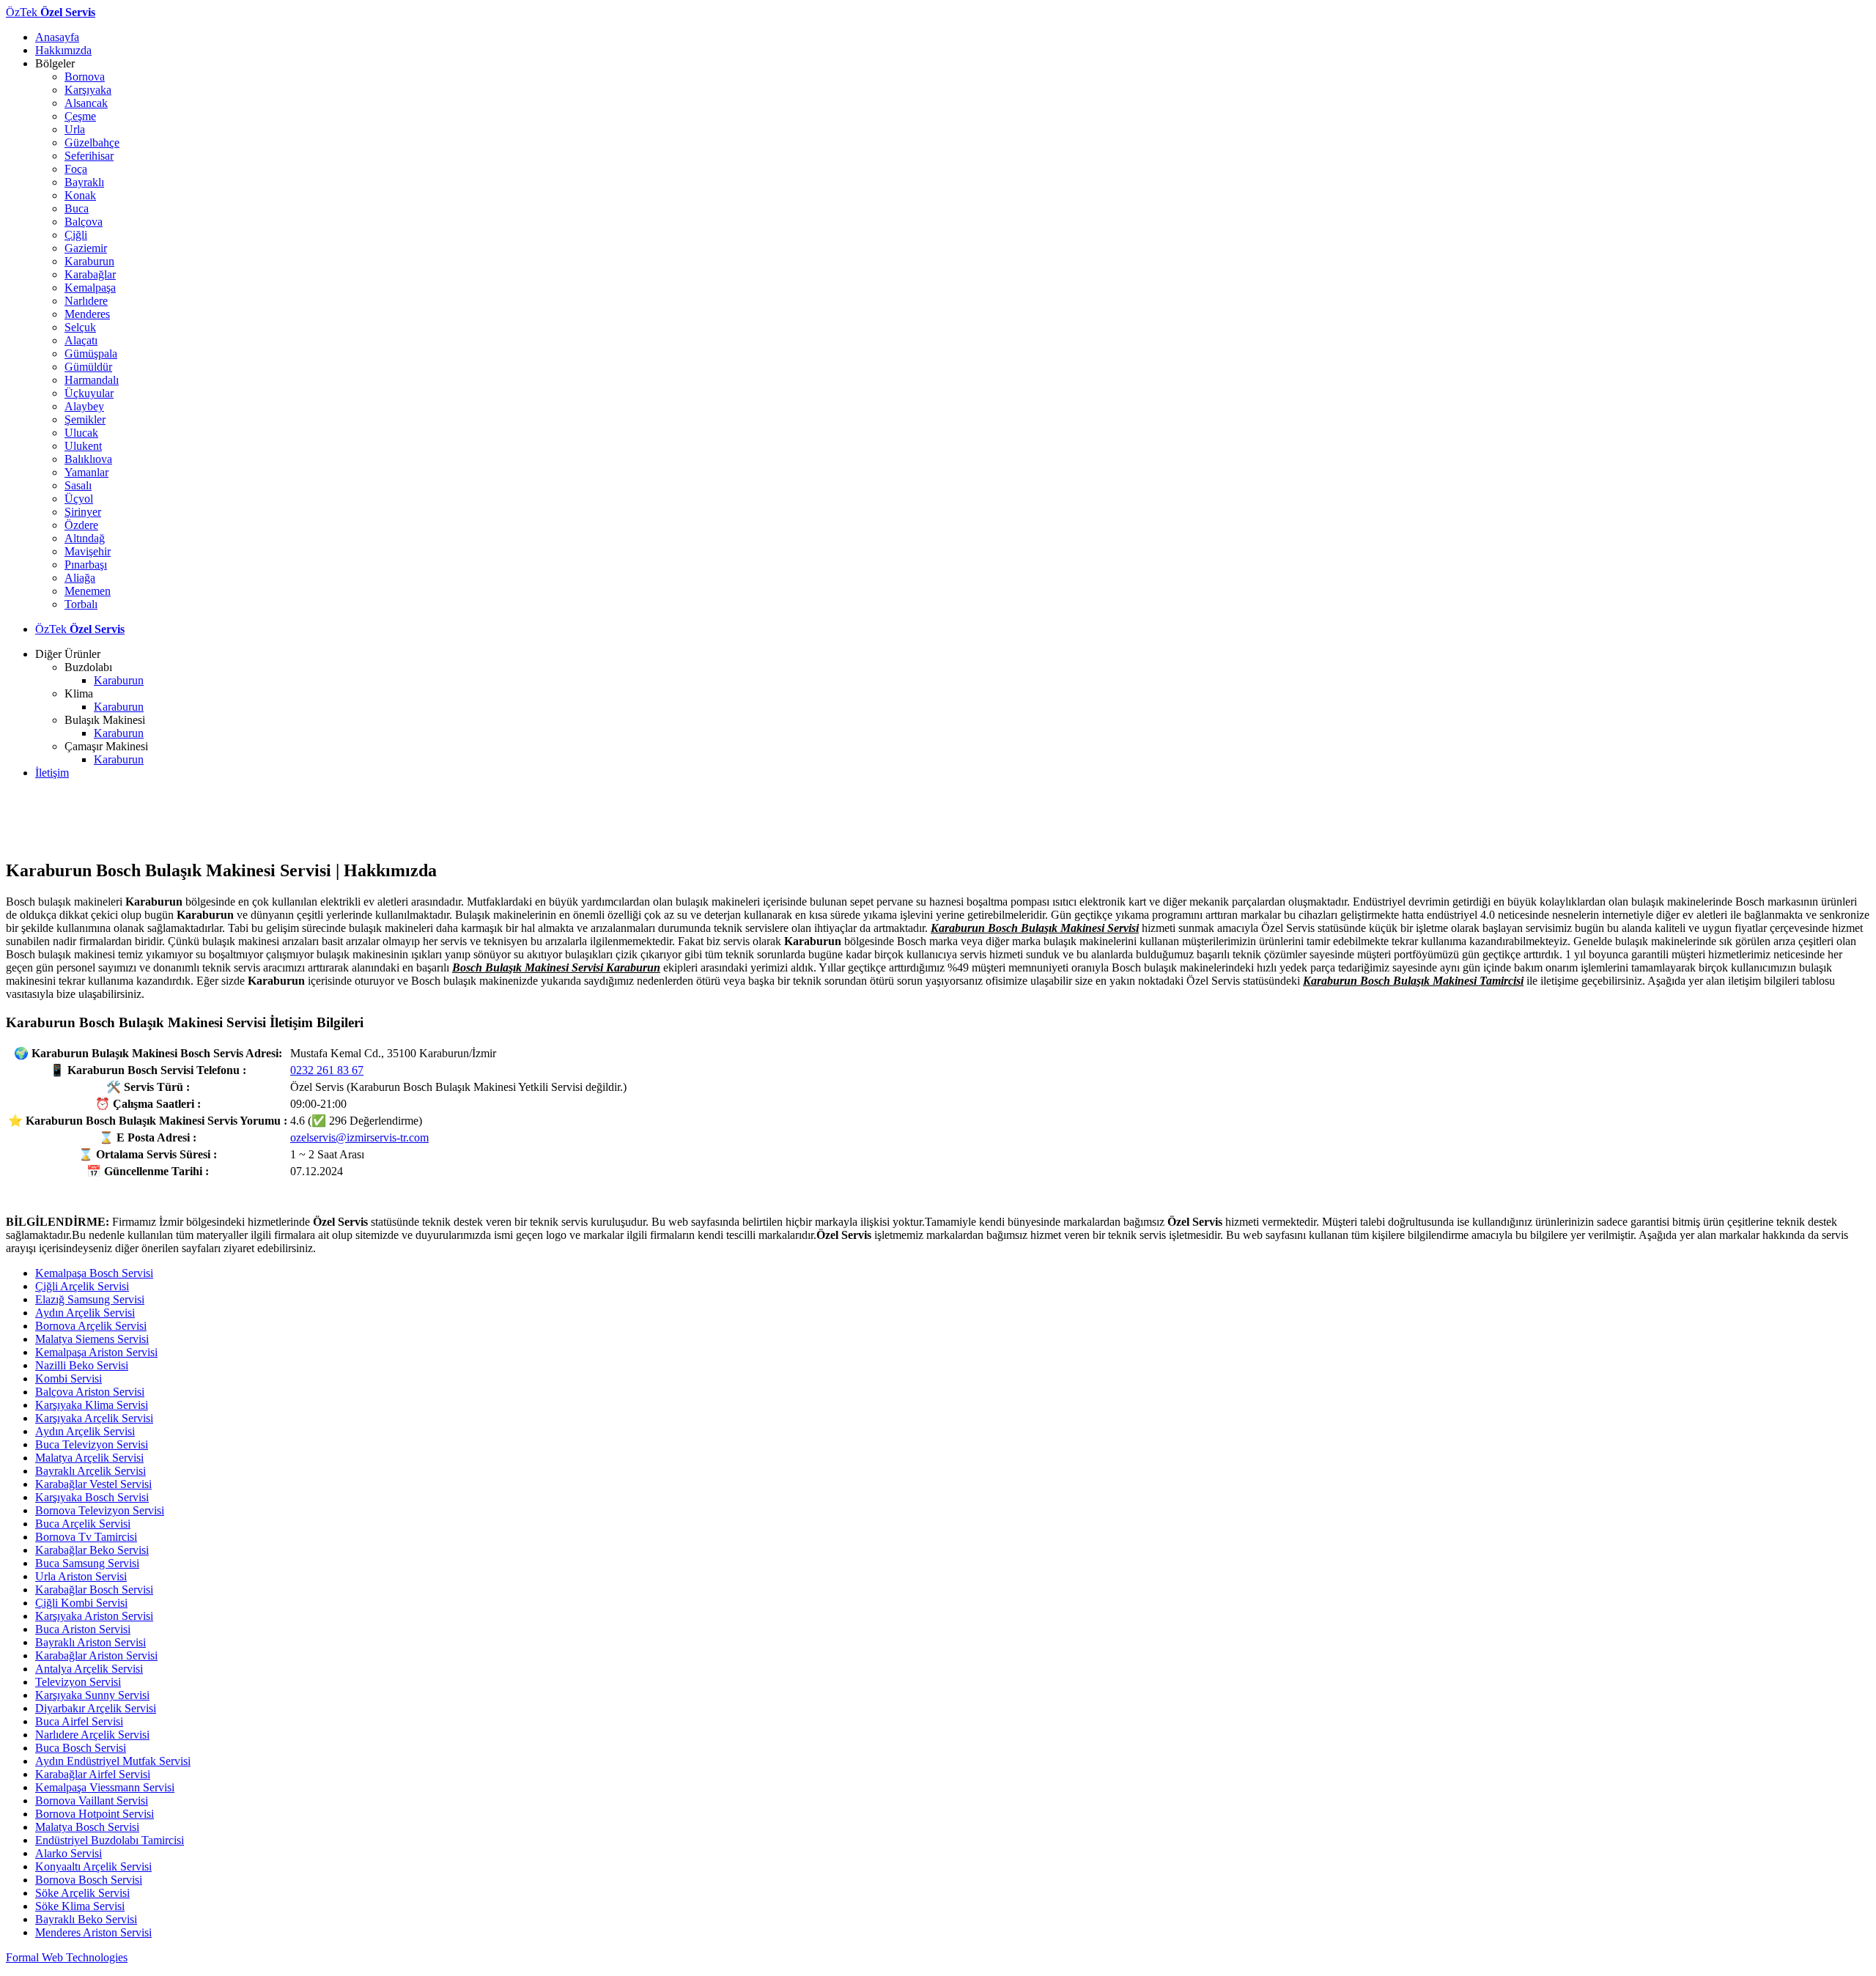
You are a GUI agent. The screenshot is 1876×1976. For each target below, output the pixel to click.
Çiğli (76, 235)
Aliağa (80, 578)
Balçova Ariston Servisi (90, 1392)
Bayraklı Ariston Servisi (91, 1642)
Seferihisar (89, 156)
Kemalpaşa (90, 288)
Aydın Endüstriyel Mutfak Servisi (113, 1761)
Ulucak (81, 433)
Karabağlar (90, 274)
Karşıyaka (88, 90)
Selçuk (80, 327)
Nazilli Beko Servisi (82, 1365)
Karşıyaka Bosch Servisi (92, 1497)
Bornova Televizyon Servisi (100, 1510)
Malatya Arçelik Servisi (89, 1458)
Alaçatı (81, 340)
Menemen (88, 591)
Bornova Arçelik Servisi (91, 1326)
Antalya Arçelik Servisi (89, 1669)
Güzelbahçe (92, 143)
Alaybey (84, 406)
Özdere (81, 525)
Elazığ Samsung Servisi (90, 1299)
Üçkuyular (89, 393)
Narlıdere (86, 301)
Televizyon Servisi (78, 1682)
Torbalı (81, 604)
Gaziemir (86, 248)
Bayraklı (84, 182)
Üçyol (79, 499)
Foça (76, 169)
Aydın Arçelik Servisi (85, 1313)
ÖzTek (51, 12)
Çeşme (80, 116)
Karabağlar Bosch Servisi (94, 1590)
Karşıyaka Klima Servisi (92, 1405)
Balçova (84, 222)
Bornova (85, 77)
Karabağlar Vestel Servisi (93, 1484)
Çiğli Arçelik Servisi (82, 1286)
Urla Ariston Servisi (81, 1576)
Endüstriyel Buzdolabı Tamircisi (110, 1840)
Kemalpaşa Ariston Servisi (96, 1352)
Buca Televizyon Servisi (92, 1444)
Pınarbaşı (86, 565)
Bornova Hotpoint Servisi (95, 1814)
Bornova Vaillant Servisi (92, 1801)
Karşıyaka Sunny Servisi (92, 1695)
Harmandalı (92, 380)
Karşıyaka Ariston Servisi (94, 1616)
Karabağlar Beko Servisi (92, 1550)
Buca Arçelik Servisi (83, 1524)
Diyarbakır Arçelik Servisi (96, 1708)
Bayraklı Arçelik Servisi (91, 1471)
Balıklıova (88, 459)
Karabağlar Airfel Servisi (93, 1774)
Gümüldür (88, 367)
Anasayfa (57, 37)
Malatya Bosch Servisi (87, 1827)
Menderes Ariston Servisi (93, 1932)
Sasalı (78, 485)
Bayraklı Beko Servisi (86, 1919)
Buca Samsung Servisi (87, 1563)
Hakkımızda (63, 50)
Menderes (87, 314)
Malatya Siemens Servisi (92, 1339)
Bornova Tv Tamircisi (86, 1537)
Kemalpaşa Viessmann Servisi (105, 1787)
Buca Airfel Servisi (79, 1721)
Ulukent (83, 446)
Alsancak (86, 103)
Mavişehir (88, 551)
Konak (80, 195)
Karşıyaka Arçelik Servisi (94, 1418)
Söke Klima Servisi (80, 1906)
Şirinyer (83, 512)
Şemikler (85, 419)
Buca (77, 208)
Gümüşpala (91, 354)
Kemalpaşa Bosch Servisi (94, 1273)
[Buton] (938, 1192)
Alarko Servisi (69, 1853)
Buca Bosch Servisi (81, 1748)
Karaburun (89, 261)
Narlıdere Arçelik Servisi (92, 1735)
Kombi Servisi (69, 1379)
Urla (75, 129)
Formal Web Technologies (67, 1957)
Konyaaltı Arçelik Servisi (93, 1866)
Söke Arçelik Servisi (82, 1893)
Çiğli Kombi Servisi (81, 1603)
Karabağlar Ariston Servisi (96, 1655)
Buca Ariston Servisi (83, 1629)
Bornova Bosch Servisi (89, 1880)
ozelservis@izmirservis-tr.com (359, 1137)
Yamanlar (86, 472)
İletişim (52, 773)
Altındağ (85, 538)
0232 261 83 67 (327, 1070)
